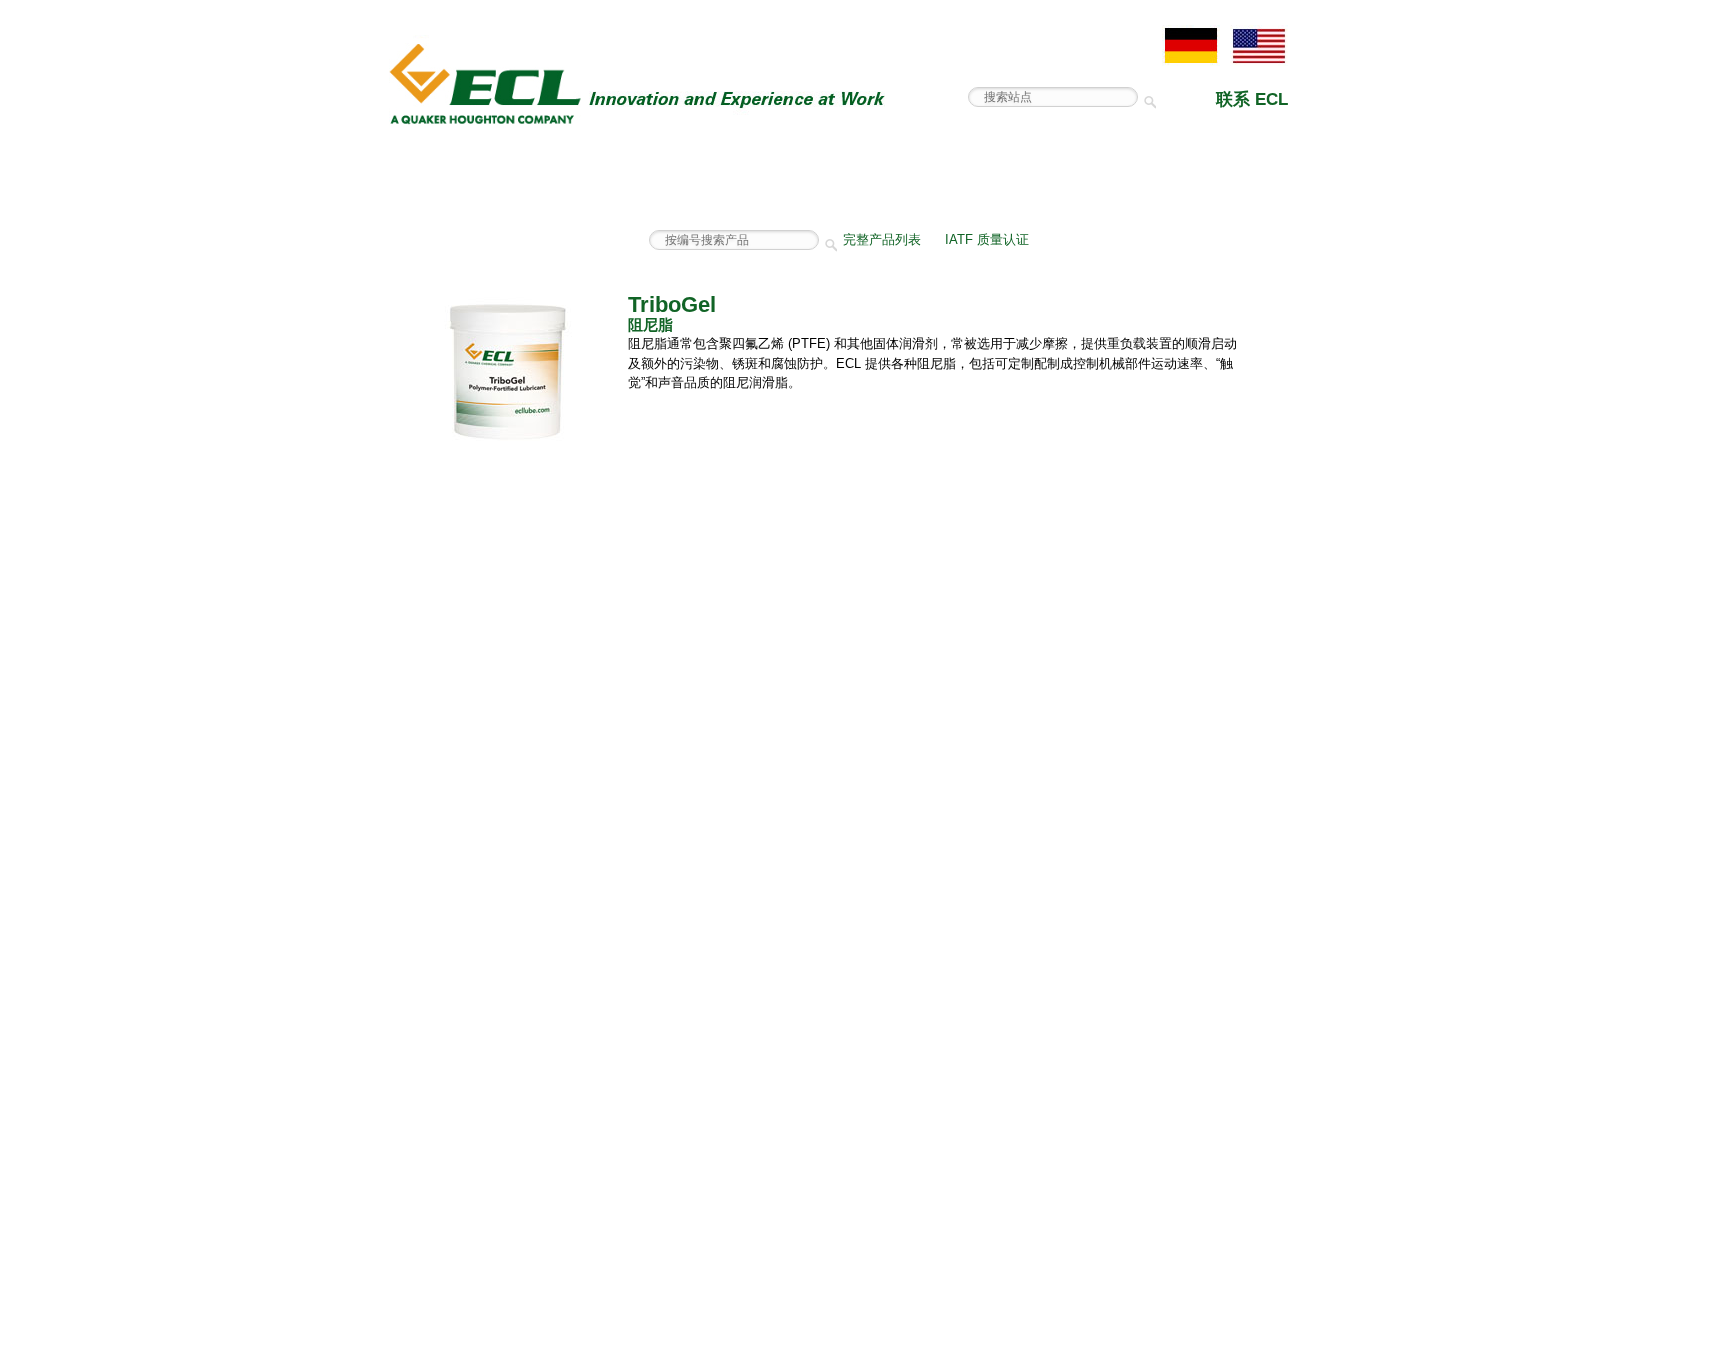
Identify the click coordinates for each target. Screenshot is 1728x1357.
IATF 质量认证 (987, 239)
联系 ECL (1252, 99)
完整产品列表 (882, 239)
